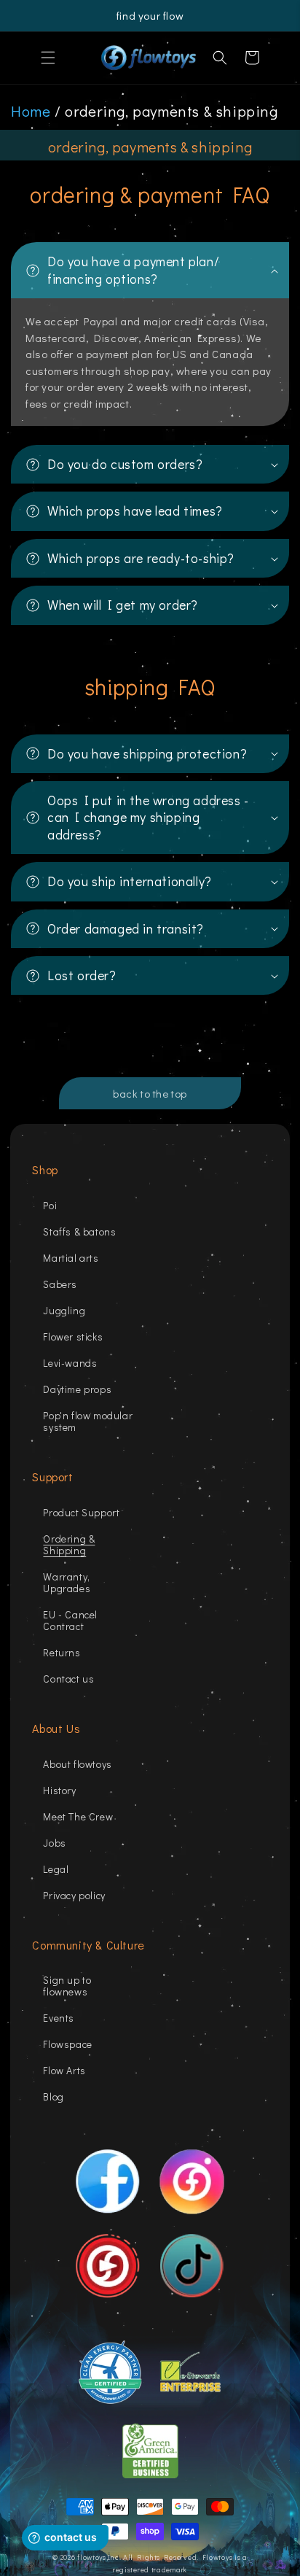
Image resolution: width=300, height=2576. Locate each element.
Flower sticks (73, 1337)
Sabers (60, 1284)
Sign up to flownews (67, 1986)
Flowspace (67, 2044)
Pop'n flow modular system (88, 1421)
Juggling (64, 1310)
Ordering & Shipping (69, 1544)
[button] (48, 58)
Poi (50, 1205)
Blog (53, 2096)
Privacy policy (74, 1895)
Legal (56, 1869)
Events (59, 2018)
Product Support (81, 1512)
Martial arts (71, 1258)
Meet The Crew (78, 1816)
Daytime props (77, 1389)
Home (31, 111)
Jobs (54, 1843)
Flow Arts (64, 2070)
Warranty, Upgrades (67, 1582)
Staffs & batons (79, 1231)
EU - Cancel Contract (70, 1620)
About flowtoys (77, 1764)
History (59, 1790)
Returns (62, 1652)
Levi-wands (70, 1363)
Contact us (68, 1679)
